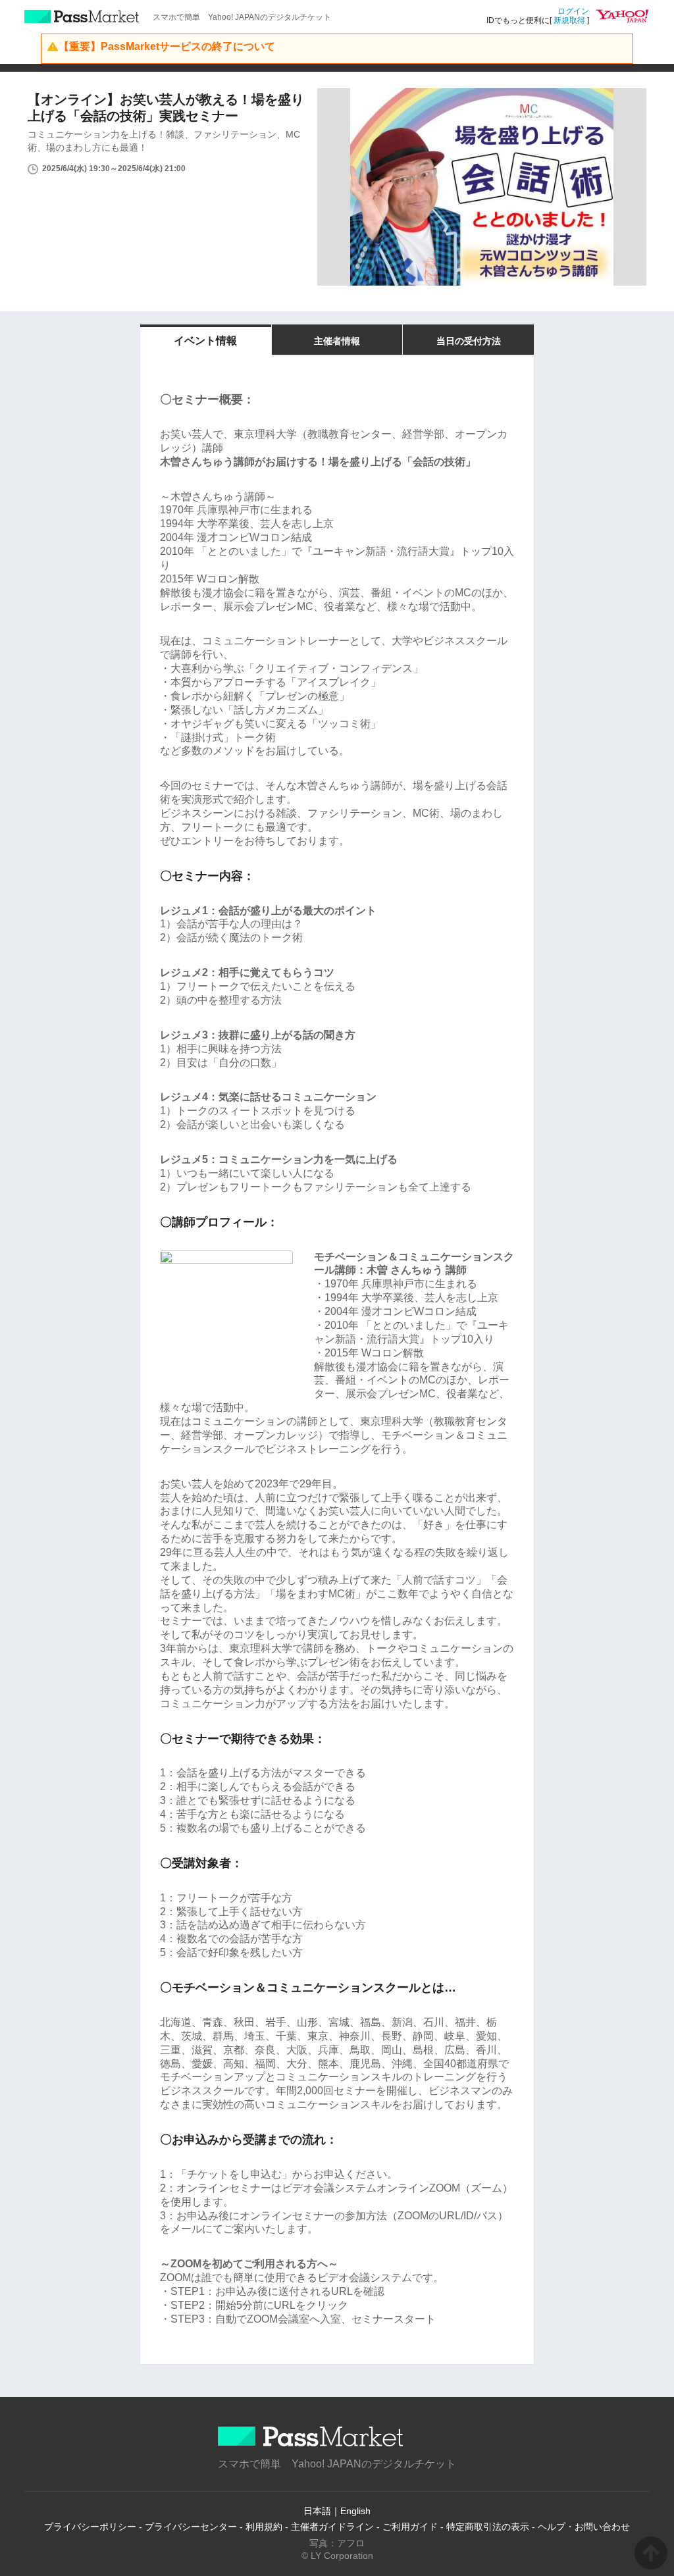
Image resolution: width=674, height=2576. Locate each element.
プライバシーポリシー (90, 2527)
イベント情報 (205, 341)
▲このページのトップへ (651, 2553)
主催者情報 (337, 341)
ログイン (573, 11)
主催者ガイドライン (332, 2527)
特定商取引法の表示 (488, 2527)
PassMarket (82, 16)
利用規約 (264, 2527)
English (355, 2511)
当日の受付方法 (469, 341)
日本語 (317, 2511)
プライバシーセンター (191, 2527)
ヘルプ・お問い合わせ (584, 2527)
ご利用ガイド (410, 2527)
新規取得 (569, 20)
